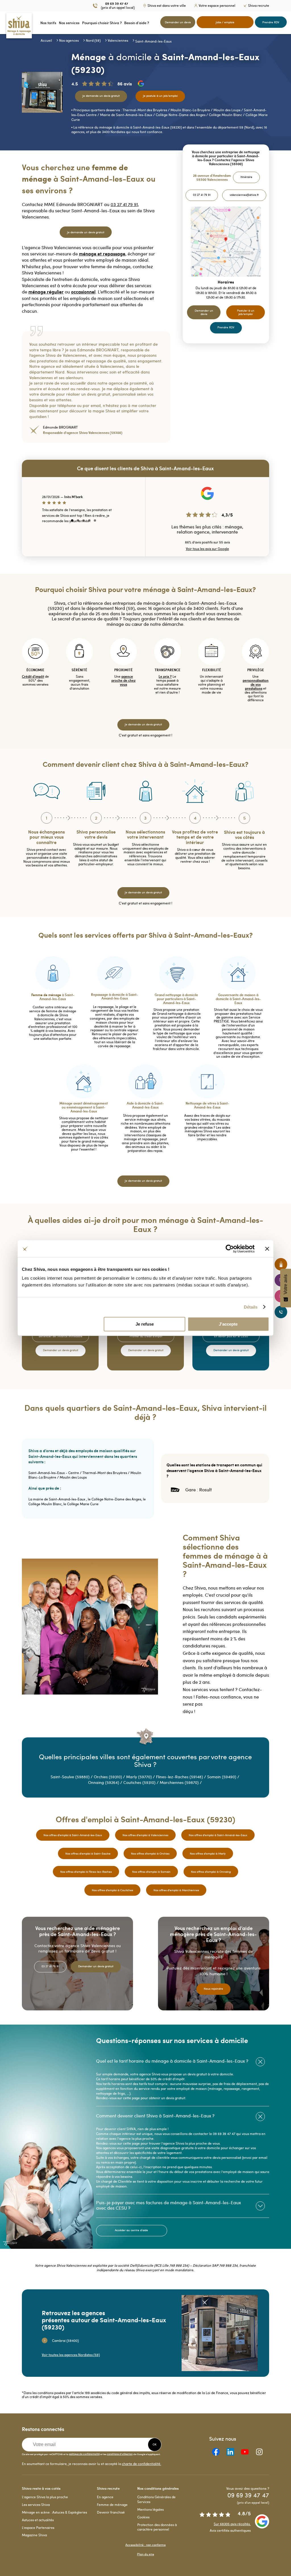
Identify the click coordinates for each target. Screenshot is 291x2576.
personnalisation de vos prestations (256, 684)
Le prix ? (165, 676)
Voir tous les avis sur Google (207, 549)
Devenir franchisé (111, 2512)
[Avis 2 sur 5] (78, 520)
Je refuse (145, 1324)
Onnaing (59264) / (106, 1782)
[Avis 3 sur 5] (84, 520)
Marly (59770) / (141, 1777)
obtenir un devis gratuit (167, 2098)
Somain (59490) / (224, 1777)
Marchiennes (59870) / (181, 1782)
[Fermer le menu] (2, 23)
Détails (251, 1307)
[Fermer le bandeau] (267, 1249)
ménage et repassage (102, 254)
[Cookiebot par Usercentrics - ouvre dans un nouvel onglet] (230, 1249)
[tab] (183, 2061)
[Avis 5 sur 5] (95, 520)
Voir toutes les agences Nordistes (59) (71, 2355)
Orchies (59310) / (110, 1777)
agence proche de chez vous (123, 680)
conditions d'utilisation (120, 2454)
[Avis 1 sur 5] (72, 520)
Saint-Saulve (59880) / (72, 1777)
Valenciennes (118, 40)
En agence (105, 2497)
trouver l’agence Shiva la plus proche (178, 2143)
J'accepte (228, 1324)
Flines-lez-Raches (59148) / (182, 1777)
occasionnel (83, 292)
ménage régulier (46, 292)
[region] (83, 511)
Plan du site (145, 2554)
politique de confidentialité (84, 2454)
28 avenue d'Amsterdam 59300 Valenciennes (212, 178)
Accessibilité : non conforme (145, 2545)
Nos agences (69, 40)
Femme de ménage (112, 2504)
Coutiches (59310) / (142, 1782)
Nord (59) (93, 40)
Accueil (46, 40)
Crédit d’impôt (33, 676)
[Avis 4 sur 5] (89, 520)
